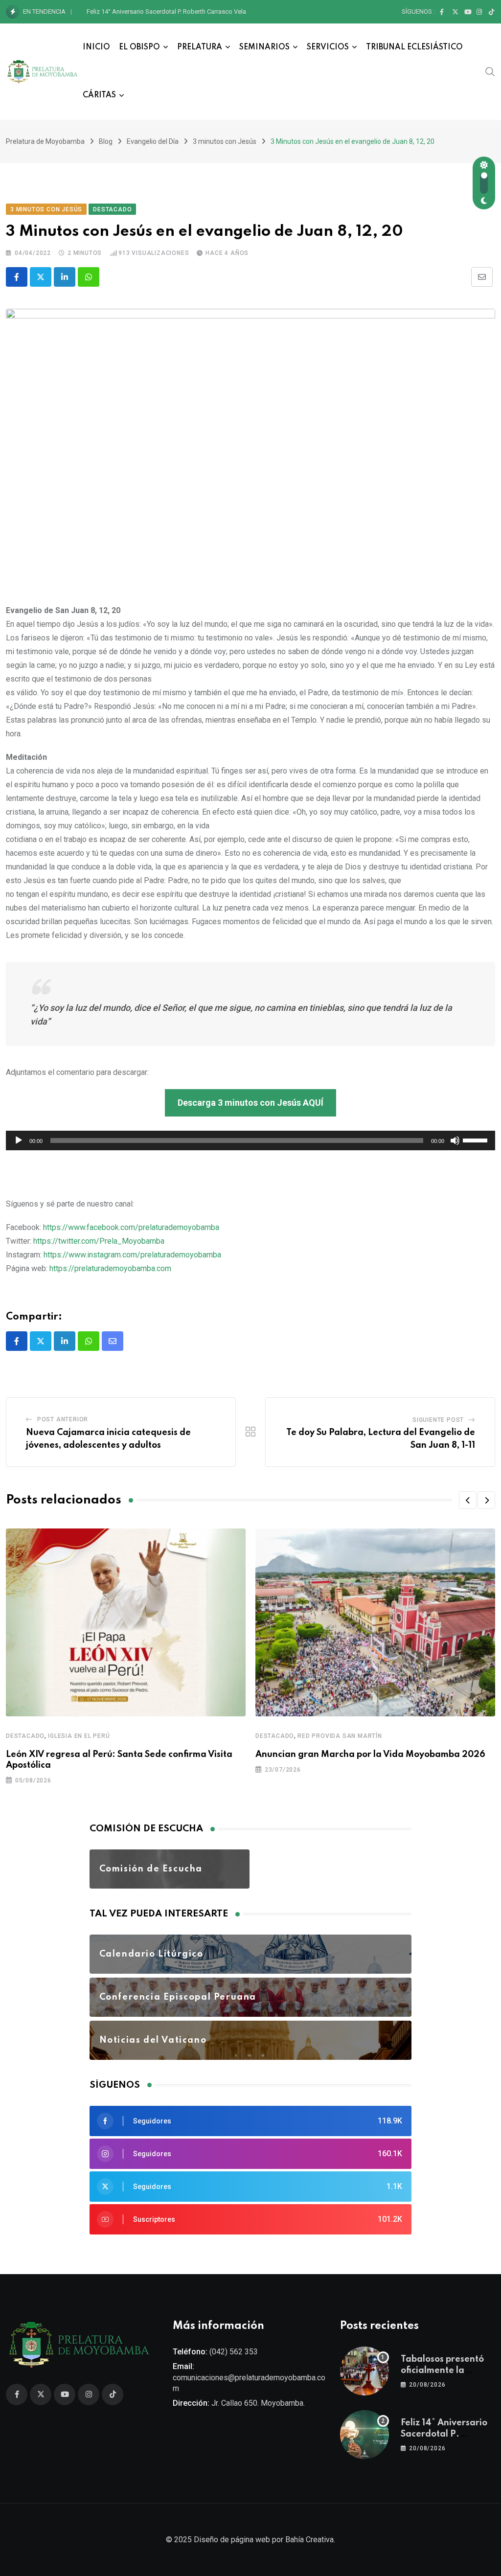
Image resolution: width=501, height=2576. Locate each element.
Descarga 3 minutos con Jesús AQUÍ (250, 1103)
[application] (250, 1140)
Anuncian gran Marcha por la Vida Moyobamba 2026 (370, 1755)
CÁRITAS (99, 95)
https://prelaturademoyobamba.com (110, 1268)
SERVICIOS (328, 47)
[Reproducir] (19, 1140)
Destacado (25, 1736)
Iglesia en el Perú (79, 1736)
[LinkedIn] (65, 277)
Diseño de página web (232, 2540)
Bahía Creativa (309, 2540)
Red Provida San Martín (340, 1736)
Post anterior (63, 1419)
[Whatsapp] (89, 277)
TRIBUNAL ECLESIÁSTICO (414, 47)
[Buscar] (490, 71)
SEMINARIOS (264, 47)
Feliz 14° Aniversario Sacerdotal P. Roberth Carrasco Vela (166, 11)
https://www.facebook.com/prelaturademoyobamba (131, 1227)
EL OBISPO (139, 47)
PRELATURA (200, 47)
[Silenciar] (455, 1140)
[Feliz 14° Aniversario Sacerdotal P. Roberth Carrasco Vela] (364, 2435)
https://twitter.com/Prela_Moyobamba (99, 1241)
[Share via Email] (482, 277)
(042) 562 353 (234, 2352)
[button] (468, 1500)
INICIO (96, 47)
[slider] (477, 1140)
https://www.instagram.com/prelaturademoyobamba (132, 1255)
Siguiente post (438, 1420)
